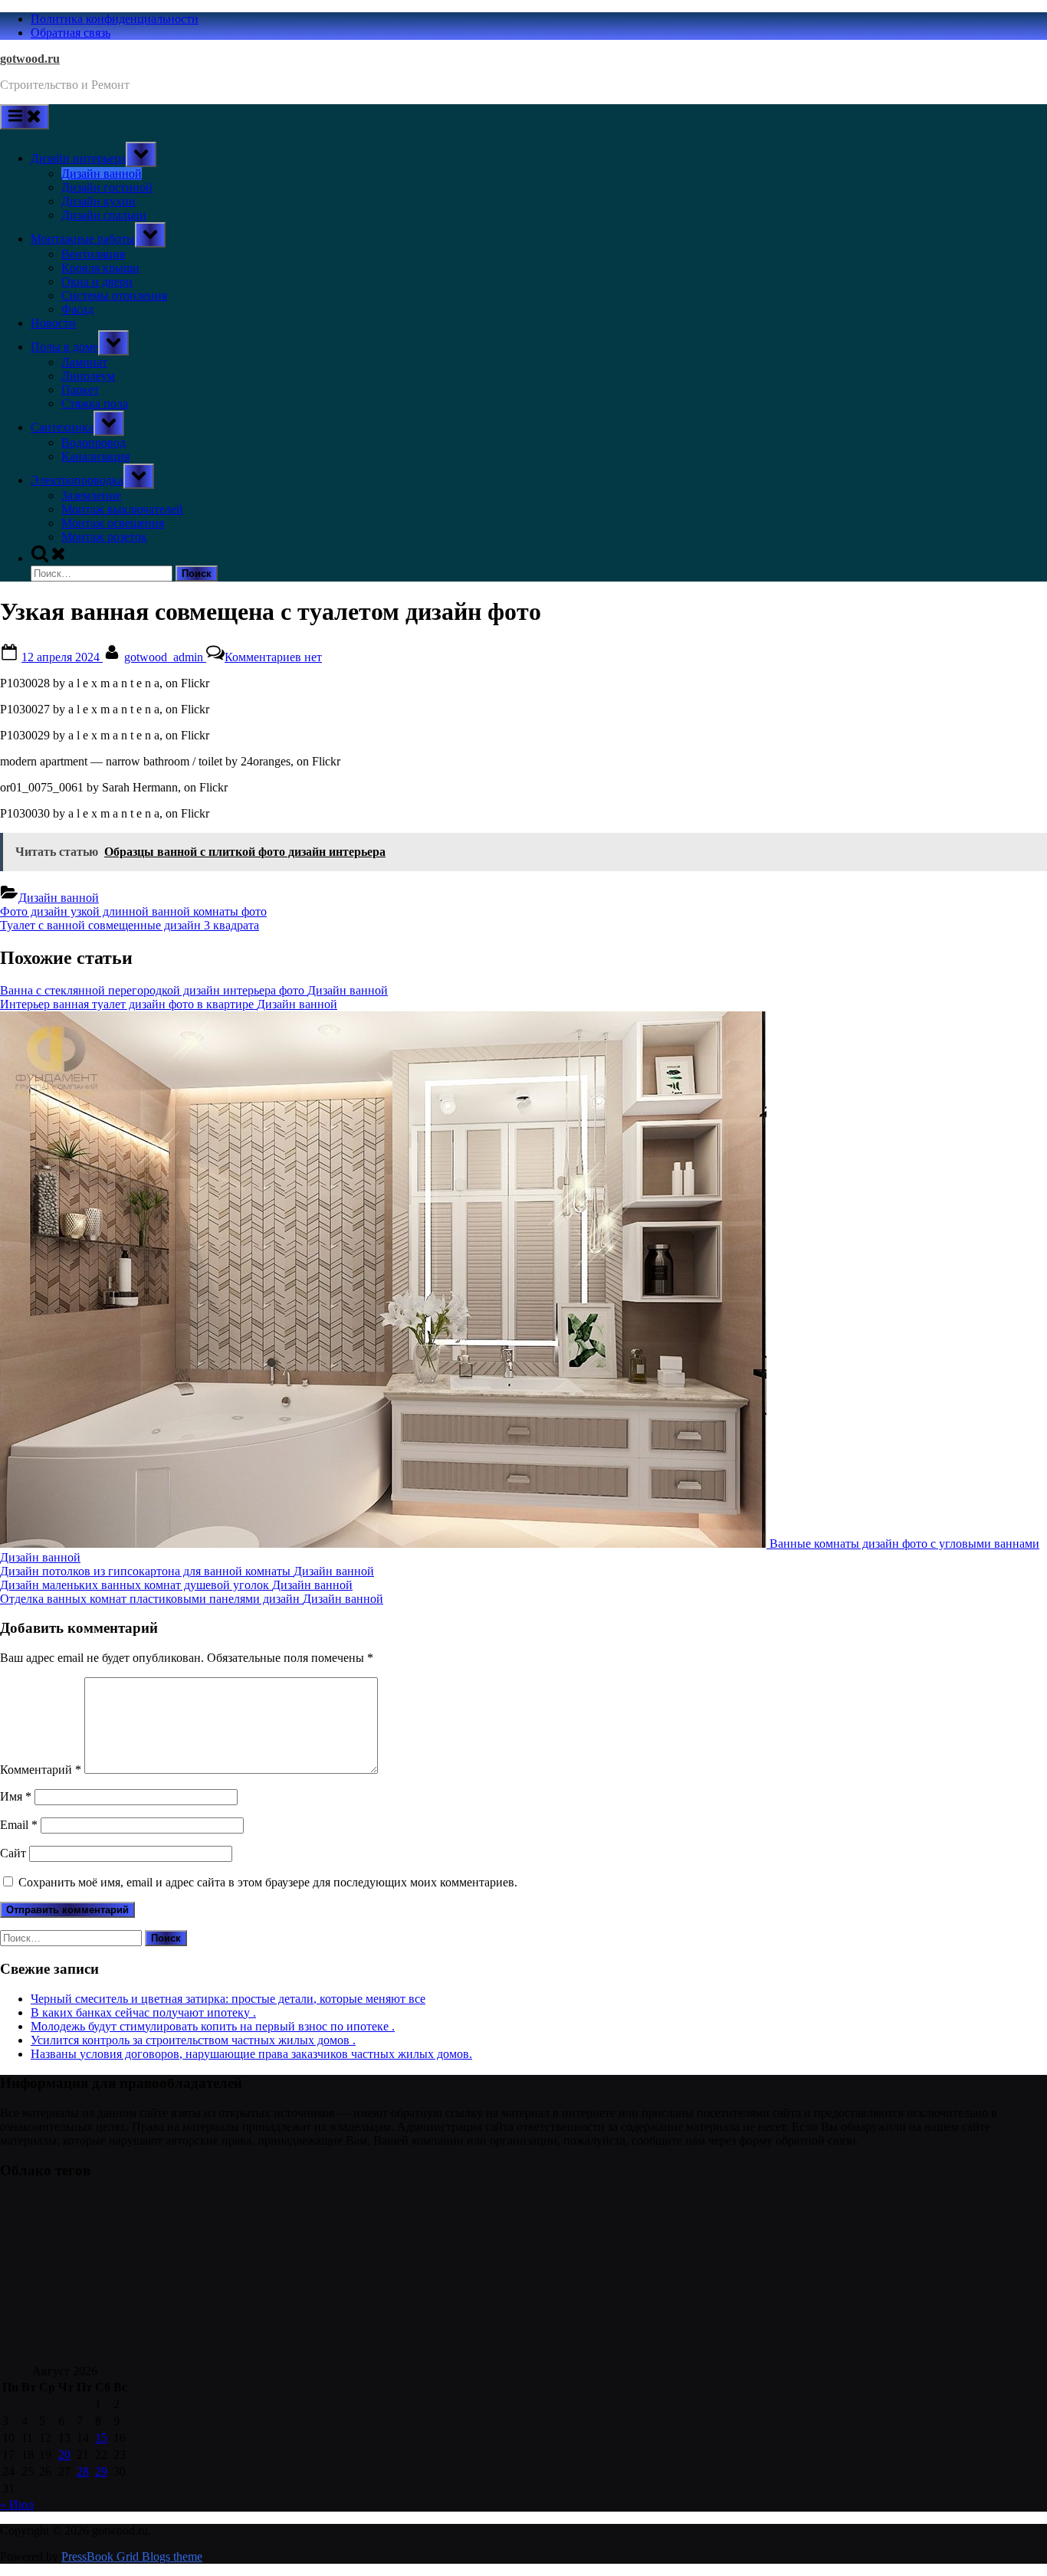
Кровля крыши (100, 268)
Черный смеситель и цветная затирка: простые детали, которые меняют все (228, 1999)
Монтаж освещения (113, 523)
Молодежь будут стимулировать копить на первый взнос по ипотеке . (213, 2026)
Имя (16, 1796)
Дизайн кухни (98, 201)
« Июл (17, 2504)
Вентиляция (93, 254)
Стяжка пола (95, 403)
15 (101, 2438)
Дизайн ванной (102, 174)
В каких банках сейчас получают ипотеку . (143, 2012)
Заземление (91, 495)
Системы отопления (114, 295)
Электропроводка (77, 480)
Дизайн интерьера (78, 158)
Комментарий (41, 1770)
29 (101, 2471)
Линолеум (88, 376)
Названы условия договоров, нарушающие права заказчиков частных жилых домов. (251, 2054)
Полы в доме (64, 347)
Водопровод (94, 442)
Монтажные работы (83, 239)
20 (64, 2455)
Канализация (95, 456)
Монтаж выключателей (122, 509)
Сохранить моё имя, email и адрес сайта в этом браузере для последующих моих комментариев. (268, 1882)
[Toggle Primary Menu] (25, 117)
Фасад (77, 309)
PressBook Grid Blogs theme (132, 2556)
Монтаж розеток (104, 537)
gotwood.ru (30, 59)
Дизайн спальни (104, 215)
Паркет (80, 390)
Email (19, 1825)
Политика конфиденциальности (115, 19)
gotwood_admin (165, 657)
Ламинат (84, 362)
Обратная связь (71, 33)
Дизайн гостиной (107, 187)
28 (83, 2471)
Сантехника (62, 427)
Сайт (13, 1853)
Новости (53, 323)
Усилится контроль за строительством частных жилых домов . (193, 2040)
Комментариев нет (273, 657)
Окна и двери (97, 282)
